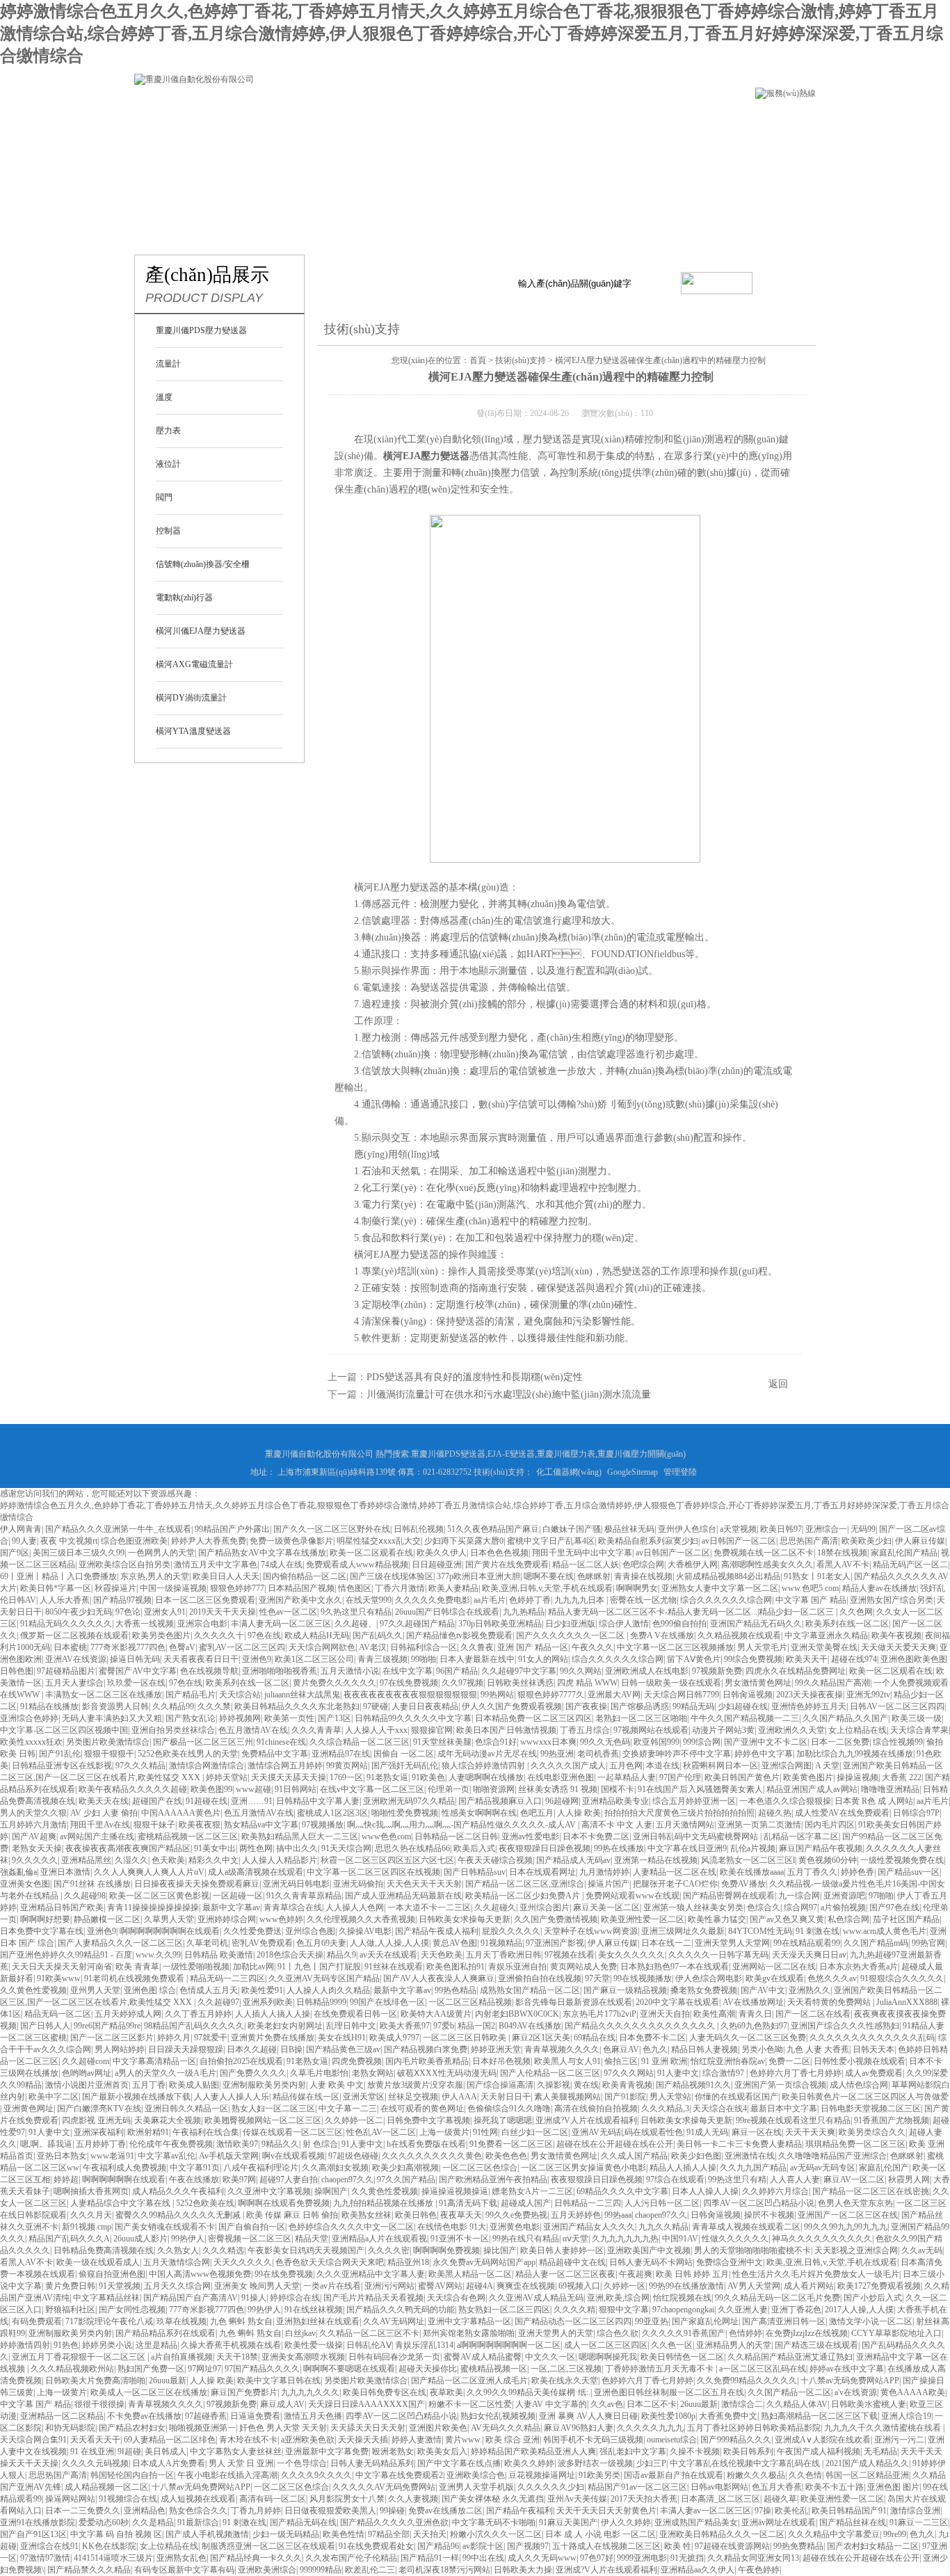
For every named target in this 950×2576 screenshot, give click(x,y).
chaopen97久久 (347, 2179)
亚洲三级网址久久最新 (683, 1931)
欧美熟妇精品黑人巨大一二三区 (300, 1837)
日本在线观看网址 (542, 1872)
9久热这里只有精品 (356, 1612)
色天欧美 (168, 1860)
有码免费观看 (37, 2321)
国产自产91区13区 (33, 2534)
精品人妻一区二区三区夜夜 (565, 2274)
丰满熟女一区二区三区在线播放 (104, 1695)
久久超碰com (86, 2061)
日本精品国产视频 (301, 1588)
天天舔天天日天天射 (368, 2428)
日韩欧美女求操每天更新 (465, 1919)
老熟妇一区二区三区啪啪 (641, 1718)
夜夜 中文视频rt (69, 1541)
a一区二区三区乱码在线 (763, 2369)
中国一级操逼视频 (173, 1588)
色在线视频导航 (209, 1671)
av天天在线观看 (388, 1955)
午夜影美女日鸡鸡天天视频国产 (306, 2250)
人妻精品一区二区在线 (675, 1872)
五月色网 (626, 1766)
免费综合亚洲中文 (730, 2262)
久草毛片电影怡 (319, 2073)
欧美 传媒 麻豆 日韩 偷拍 (292, 2215)
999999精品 (321, 2570)
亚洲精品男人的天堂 (734, 2345)
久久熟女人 (178, 2250)
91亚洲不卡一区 (460, 2239)
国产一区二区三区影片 (112, 2038)
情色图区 (355, 1588)
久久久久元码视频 (95, 2463)
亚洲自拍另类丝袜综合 (173, 1730)
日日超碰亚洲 (437, 1565)
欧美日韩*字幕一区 (56, 1588)
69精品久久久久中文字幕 (622, 2191)
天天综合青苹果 (919, 1730)
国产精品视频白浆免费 (426, 2049)
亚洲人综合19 (906, 2416)
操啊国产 (331, 2191)
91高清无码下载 (468, 2203)
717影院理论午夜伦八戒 (109, 2321)
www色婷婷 (281, 1919)
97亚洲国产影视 (555, 1943)
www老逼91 (112, 2156)
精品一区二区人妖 (586, 1565)
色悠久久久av (832, 1978)
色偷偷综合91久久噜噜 (509, 2109)
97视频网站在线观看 (651, 1730)
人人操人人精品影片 (280, 1860)
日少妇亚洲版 (570, 1624)
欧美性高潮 (714, 2014)
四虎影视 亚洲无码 (96, 2120)
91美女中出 (215, 1848)
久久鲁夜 (477, 1647)
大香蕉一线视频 (145, 1624)
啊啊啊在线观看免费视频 (284, 2203)
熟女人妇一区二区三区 (273, 2109)
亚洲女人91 (165, 1612)
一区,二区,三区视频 (566, 2369)
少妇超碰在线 (743, 1706)
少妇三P (651, 2463)
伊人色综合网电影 (709, 1978)
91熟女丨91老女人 (817, 1576)
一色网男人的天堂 (161, 1553)
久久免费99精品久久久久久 (747, 2381)
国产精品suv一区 (909, 1872)
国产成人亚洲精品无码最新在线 (403, 1896)
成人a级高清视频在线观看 (256, 1872)
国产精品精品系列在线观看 (166, 2333)
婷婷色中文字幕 (764, 1754)
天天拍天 (430, 2534)
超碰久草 (780, 2499)
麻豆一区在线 (757, 2132)
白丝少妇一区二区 (535, 2132)
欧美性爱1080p (668, 2416)
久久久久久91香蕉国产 (684, 2333)
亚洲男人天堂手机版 (476, 2487)
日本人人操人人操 (705, 2191)
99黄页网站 (347, 1766)
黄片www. (464, 2440)
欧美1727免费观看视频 (879, 2286)
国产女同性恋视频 (132, 2310)
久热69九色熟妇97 (754, 2026)
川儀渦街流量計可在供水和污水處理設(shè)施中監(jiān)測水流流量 (509, 1394)
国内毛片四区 (830, 1825)
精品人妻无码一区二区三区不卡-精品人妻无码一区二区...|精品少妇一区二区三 (692, 1612)
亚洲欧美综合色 (476, 2475)
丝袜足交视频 (413, 2097)
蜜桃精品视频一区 (494, 2369)
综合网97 (800, 1907)
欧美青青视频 (627, 2085)
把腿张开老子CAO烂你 (675, 1884)
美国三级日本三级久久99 (79, 1553)
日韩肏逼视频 (748, 1695)
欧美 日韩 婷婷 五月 (692, 2274)
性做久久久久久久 (735, 2239)
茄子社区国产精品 (906, 1919)
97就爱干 (211, 2038)
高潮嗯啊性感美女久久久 (767, 1565)
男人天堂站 (670, 2097)
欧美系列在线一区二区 (847, 1624)
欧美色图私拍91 (456, 1967)
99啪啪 (424, 1659)
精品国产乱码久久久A (69, 2239)
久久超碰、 (355, 1624)
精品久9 (341, 1955)
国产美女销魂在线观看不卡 (165, 2227)
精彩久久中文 (214, 1860)
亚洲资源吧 (844, 1896)
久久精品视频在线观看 (739, 1635)
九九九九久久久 (310, 2392)
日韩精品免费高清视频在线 (104, 2250)
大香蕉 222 (902, 1777)
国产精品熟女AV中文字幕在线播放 (262, 1553)
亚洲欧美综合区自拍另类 (124, 1565)
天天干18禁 (237, 2357)
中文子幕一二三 (348, 2109)
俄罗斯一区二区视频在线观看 (74, 1635)
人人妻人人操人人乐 (232, 2097)
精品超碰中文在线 (572, 2262)
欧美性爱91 (262, 1990)
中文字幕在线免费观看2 (399, 2475)
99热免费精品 (798, 2546)
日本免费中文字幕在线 (42, 1931)
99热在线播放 (619, 1848)
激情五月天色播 (313, 2416)
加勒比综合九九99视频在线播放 (855, 1754)
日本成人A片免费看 (169, 2463)
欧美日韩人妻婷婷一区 (562, 2250)
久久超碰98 (85, 1896)
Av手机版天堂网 (229, 2156)
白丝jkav (300, 2333)
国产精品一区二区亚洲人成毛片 (469, 2381)
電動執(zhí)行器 (184, 598)
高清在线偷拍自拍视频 (596, 2109)
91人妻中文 (678, 2073)
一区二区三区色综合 (480, 2168)
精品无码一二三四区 (227, 1978)
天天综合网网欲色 (322, 1647)
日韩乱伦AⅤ (369, 2345)
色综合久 (764, 1907)
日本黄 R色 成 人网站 (874, 1801)
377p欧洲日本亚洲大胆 (478, 1576)
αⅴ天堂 (575, 2239)
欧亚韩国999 (657, 1742)
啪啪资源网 (494, 1789)
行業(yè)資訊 (596, 121)
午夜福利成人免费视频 (124, 2168)
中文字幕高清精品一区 (154, 2061)
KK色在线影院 (109, 2546)
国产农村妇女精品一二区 (873, 2546)
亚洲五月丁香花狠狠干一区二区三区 (80, 2357)
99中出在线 (483, 2558)
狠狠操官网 (432, 1730)
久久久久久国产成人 (568, 1766)
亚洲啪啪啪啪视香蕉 (280, 1671)
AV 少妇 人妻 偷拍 (104, 1813)
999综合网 (702, 1742)
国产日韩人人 (45, 2026)
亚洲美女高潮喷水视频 (303, 2357)
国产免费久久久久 (253, 2073)
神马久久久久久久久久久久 (822, 2239)
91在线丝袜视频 (314, 2310)
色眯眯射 (594, 1576)
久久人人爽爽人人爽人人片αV (149, 1872)
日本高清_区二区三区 (720, 2499)
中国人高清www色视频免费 (200, 2274)
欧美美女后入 (442, 2451)
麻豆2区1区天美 (541, 2038)
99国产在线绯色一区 (387, 2002)
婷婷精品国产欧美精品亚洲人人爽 (533, 2451)
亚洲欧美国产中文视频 (649, 2250)
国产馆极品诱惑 (640, 1706)
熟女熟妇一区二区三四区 (504, 2310)
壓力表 (168, 431)
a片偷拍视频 (843, 1907)
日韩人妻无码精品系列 (372, 2463)
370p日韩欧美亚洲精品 (500, 1624)
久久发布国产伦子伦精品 (351, 2558)
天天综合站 (240, 1695)
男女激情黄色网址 (758, 1683)
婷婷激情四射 (25, 2345)
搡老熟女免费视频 (704, 1990)
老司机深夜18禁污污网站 (444, 2570)
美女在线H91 (342, 2038)
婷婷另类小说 (107, 2345)
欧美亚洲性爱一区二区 (643, 1919)
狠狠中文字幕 (624, 2310)
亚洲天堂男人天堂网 (732, 1943)
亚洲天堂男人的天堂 (556, 2333)
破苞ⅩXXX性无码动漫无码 (447, 2073)
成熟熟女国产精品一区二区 (530, 1990)
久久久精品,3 (665, 2109)
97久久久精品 (140, 1766)
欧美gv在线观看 (775, 1978)
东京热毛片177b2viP (599, 2014)
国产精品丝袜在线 (853, 2522)
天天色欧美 (442, 1955)
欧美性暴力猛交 (717, 1919)
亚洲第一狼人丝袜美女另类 (693, 1907)
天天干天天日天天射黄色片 (606, 2511)
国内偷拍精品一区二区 (305, 1576)
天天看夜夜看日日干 (201, 1659)
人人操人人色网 (355, 1907)
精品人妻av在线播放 (879, 1588)
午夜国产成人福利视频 (819, 2451)
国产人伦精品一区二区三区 (550, 2073)
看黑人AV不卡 (843, 1565)
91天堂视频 (120, 2286)
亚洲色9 (257, 1659)
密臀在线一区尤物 (643, 1600)
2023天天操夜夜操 (810, 1695)
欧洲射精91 (148, 2132)
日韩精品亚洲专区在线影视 (62, 1766)
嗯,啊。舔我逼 (46, 2144)
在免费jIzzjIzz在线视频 (807, 2333)
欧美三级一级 (917, 1718)
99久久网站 (581, 1671)
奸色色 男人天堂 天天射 (283, 2428)
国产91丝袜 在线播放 (92, 1884)
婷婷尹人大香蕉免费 (209, 1541)
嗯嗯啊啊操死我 (608, 2357)
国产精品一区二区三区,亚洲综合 (525, 1884)
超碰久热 (775, 1813)
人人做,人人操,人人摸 (389, 1943)
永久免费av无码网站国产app (484, 2262)
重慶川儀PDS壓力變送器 (201, 330)
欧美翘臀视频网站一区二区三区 (263, 2120)
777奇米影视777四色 (128, 1647)
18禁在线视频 (842, 1553)
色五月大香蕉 (777, 2487)
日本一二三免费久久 (83, 2511)
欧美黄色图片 (808, 1777)
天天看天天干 (95, 2440)
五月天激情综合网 (177, 2262)
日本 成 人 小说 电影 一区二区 (601, 2534)
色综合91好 (496, 1742)
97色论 (128, 1612)
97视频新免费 (717, 1671)
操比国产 (500, 2250)
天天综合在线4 (720, 2109)
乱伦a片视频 (753, 1848)
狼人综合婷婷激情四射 (484, 1766)
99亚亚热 (652, 2321)
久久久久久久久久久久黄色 (432, 2156)
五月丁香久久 (812, 1872)
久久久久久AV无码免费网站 (384, 2487)
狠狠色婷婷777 (237, 1588)
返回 (778, 1384)
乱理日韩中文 (351, 2026)
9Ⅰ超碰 (129, 2451)
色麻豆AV (621, 2049)
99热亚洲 (557, 1754)
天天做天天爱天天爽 (899, 1647)
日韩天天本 (873, 2049)
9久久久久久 (35, 1860)
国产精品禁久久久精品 (89, 2570)
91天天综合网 (346, 1848)
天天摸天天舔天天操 (289, 1777)
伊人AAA (459, 2097)
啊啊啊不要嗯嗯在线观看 (349, 2369)
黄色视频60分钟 (828, 1860)
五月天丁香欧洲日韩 (504, 1955)
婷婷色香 (858, 1872)
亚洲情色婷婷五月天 (809, 1706)
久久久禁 (214, 1706)
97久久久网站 (629, 2073)
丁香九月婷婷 (256, 2511)
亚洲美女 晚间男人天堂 (257, 2286)
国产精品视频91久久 (693, 2085)
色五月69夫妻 (321, 1943)
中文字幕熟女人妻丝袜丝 (236, 2451)
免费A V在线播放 (662, 1635)
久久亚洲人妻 (743, 2310)
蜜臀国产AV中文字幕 (138, 1671)
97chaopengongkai (683, 2310)
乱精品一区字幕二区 (801, 1837)
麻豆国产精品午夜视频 (821, 1848)
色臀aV (182, 1647)
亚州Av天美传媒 (577, 2499)
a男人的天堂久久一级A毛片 (166, 2073)
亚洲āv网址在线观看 (779, 2522)
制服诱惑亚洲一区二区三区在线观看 (268, 2546)
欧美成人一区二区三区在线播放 (149, 2392)
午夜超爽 (636, 2274)
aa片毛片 (490, 1600)
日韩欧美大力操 (523, 2570)
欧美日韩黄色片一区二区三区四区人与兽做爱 (865, 2097)
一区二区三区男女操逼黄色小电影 (583, 2168)
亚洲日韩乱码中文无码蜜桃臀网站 (697, 1837)
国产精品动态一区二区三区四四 (573, 2321)
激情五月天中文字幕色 (216, 1565)
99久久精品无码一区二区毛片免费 (778, 2298)
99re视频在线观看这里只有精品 (793, 2120)
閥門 (164, 497)
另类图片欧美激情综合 (108, 1742)
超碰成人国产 (526, 2203)
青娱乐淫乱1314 (424, 2345)
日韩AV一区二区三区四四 (897, 1706)
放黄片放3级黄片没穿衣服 (415, 2085)
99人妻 (24, 1541)
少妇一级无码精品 (286, 2534)
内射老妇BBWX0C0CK (517, 2014)
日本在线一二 (666, 1943)
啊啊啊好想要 (45, 1919)
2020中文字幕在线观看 (677, 2002)
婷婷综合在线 (295, 2298)
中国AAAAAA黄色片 (181, 1813)
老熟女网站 (373, 2073)
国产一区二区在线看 (813, 2014)
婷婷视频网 (240, 1718)
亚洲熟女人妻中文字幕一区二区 (720, 1588)
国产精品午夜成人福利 (437, 1931)
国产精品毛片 (191, 1695)
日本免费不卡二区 (652, 2038)
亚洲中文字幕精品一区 (469, 2321)
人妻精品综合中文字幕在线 (121, 2203)
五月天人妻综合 (74, 1683)
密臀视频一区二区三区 (250, 2239)
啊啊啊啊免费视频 (446, 2250)
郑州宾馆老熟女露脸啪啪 (469, 2333)
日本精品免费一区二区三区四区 (533, 1718)
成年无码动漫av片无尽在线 (487, 1754)
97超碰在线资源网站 (732, 2546)
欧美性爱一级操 (314, 2345)
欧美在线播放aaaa (752, 1872)
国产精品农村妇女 (132, 2428)
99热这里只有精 (737, 2179)
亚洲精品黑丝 (86, 1860)
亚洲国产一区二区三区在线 (848, 2215)
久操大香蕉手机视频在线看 (231, 2345)
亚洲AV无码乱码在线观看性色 (627, 2132)
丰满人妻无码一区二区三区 (281, 1624)
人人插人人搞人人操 (273, 2014)
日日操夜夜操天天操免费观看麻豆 (197, 1884)
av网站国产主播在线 (97, 1837)
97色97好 (597, 2558)
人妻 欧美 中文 (337, 2085)
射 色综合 (320, 2144)
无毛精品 (880, 2451)
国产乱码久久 (378, 1635)
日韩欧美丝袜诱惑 (520, 1683)
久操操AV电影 (365, 1931)
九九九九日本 (580, 1600)
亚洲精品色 (145, 2511)
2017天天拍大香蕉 (644, 2499)
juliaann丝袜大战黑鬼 (302, 1695)
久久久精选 (223, 2250)
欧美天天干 (807, 1659)
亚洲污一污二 (899, 2440)
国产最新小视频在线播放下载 (136, 2097)
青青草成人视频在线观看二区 (746, 2227)
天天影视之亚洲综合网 (856, 2250)
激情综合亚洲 (915, 2511)
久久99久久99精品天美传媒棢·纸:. (529, 2392)
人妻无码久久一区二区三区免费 (748, 2038)
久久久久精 (574, 2310)
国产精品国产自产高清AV (191, 2298)
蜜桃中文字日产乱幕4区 (551, 1541)
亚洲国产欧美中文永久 (300, 1600)
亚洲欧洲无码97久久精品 (409, 1801)
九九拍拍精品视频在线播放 (384, 2203)
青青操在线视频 (643, 1576)
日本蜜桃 (70, 1647)
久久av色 (607, 2404)
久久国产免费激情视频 (556, 1919)
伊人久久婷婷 (626, 2522)
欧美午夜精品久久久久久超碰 (133, 1789)
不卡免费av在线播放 (144, 2416)
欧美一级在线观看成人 (98, 2262)
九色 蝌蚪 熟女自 (241, 2321)
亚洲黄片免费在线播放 (273, 2038)
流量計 (168, 364)
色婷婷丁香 (530, 1600)
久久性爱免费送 (252, 1931)
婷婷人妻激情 (417, 2440)
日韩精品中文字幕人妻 (318, 1801)
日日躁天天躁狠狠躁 (186, 2049)
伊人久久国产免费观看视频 (512, 1706)
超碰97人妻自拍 (289, 2179)
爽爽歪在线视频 (526, 2286)
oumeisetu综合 (672, 2440)
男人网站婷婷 (120, 2049)
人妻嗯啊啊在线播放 (486, 1777)
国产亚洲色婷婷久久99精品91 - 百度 (66, 1955)
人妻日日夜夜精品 (425, 1706)
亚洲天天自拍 (665, 2014)
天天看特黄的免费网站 (830, 2002)
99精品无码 (693, 1706)
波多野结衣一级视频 (595, 2463)
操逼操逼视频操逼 (455, 2191)
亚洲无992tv (868, 1695)
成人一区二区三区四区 (606, 2345)
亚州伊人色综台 (687, 1529)
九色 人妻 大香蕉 (818, 2049)
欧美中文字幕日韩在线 (279, 2381)
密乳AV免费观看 (262, 1943)
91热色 (66, 2345)
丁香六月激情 (400, 1588)
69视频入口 (579, 2286)
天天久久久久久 (243, 2262)
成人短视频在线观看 (198, 2499)
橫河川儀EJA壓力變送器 (201, 631)
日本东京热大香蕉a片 (859, 1967)
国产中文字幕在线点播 (459, 2463)
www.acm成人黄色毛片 (885, 1931)
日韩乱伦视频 (419, 1529)
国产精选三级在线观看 (816, 2345)
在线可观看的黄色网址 (422, 2109)
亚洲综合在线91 (49, 2546)
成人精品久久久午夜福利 (178, 2191)
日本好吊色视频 (501, 2061)
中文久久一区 (550, 2357)
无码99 (863, 1529)
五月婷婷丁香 (101, 2144)
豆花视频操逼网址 (542, 2475)
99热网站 (497, 1695)
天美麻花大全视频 (168, 2120)
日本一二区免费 (840, 1742)
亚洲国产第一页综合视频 (780, 2085)
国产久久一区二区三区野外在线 (332, 1529)
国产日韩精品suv (475, 1872)
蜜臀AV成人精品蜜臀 (483, 2357)
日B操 (291, 2049)
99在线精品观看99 (807, 1943)
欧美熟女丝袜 (367, 2215)
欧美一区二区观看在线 (371, 1553)
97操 (763, 2511)
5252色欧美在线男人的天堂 (188, 1754)
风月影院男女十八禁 (347, 2499)
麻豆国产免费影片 (244, 2392)
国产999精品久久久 (736, 2440)
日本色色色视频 (499, 1553)
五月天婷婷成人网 (128, 2014)
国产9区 (15, 1553)
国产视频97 (528, 2546)
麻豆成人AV (282, 2404)
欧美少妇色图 (696, 2156)
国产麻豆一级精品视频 (625, 1990)
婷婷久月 (174, 2038)
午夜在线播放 (194, 2179)
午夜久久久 (593, 1647)
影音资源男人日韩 (115, 1706)
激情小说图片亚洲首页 (87, 2085)
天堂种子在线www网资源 (591, 1931)
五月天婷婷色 (576, 2215)
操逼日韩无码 (135, 1659)
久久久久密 (389, 2250)
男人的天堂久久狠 (33, 1813)
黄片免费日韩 (70, 2286)
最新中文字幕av (231, 1907)
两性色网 (256, 1848)
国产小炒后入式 (873, 2298)
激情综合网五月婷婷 (285, 1766)
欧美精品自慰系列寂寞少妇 (648, 1541)
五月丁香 (149, 2085)
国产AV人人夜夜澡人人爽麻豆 (439, 1978)
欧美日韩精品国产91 (849, 2511)
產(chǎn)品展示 (395, 121)
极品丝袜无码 (629, 1529)
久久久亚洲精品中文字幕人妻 (371, 2274)
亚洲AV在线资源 (76, 1659)
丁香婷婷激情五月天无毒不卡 (660, 2369)
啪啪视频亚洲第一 (202, 2428)
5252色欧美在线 (205, 2203)
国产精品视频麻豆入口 (500, 1801)
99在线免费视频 (284, 2274)
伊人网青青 (21, 1529)
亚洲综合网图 (787, 1766)
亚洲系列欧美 (268, 2002)
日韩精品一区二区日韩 (456, 1837)
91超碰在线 (207, 1801)
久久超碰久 (495, 1907)
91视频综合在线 (128, 2499)
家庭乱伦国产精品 (904, 1553)
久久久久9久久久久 (316, 2475)
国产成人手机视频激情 (207, 2534)
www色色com (386, 1837)
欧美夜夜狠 (200, 1825)
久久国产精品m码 (876, 1943)
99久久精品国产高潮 (832, 1683)
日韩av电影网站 (719, 2487)
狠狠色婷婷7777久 (551, 1695)
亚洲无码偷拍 (358, 1884)
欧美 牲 (678, 2546)
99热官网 (928, 1943)
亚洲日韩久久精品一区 (186, 2109)
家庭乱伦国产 (884, 2168)
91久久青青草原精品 (304, 1896)
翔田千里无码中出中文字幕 (582, 1553)
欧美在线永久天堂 (565, 2381)
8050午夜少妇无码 (79, 1612)
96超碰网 (562, 1801)
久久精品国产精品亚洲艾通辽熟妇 (790, 2357)
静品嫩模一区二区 (107, 1919)
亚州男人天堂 (95, 1990)
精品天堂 (312, 2239)
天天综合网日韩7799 (682, 1695)
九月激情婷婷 (604, 1872)
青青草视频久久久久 (562, 2049)
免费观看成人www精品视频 (357, 1565)
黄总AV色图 (455, 1943)
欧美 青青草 (137, 1967)
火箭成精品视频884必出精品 (728, 1576)
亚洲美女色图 (25, 1884)
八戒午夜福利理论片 (261, 2168)
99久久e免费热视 (516, 2215)
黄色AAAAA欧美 (913, 2392)
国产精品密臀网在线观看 (729, 1896)
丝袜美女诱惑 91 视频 (558, 1789)
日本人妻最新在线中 (477, 1659)
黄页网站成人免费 (583, 1967)
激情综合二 (742, 2404)
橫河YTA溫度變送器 (193, 731)
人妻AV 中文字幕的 (551, 2404)
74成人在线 (282, 1565)
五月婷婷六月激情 (33, 1825)
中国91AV (680, 2239)
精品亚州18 (408, 2262)
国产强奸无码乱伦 (405, 1766)
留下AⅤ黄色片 (694, 1659)
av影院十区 (483, 2546)
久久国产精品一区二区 (789, 2392)
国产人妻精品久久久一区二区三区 (120, 1943)
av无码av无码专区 (823, 2168)
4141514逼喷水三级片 (113, 2558)
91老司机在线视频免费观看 (135, 1978)
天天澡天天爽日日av (809, 1955)
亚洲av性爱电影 (530, 1837)
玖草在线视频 (182, 2321)
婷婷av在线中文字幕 (847, 2369)
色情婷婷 (746, 2333)
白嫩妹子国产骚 (572, 1529)
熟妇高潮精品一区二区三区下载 (819, 2416)
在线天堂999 (369, 1600)
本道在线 (663, 1766)
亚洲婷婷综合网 (227, 1919)
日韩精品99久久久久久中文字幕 (413, 1718)
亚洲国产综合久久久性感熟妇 (845, 2026)
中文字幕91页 (195, 2168)
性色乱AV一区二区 (381, 2132)
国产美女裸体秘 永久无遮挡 (493, 2499)
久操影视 (554, 2085)
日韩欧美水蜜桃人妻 (869, 2404)
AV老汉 (373, 1647)
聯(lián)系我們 (262, 164)
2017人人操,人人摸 (859, 2310)
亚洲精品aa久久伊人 (698, 2570)
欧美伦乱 (791, 2511)
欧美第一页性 (289, 1718)
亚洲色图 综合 (150, 1990)
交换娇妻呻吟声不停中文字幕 (677, 1754)
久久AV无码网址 (394, 2321)
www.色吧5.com (810, 1588)
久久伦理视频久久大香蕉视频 (361, 1919)
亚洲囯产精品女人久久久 (589, 2227)
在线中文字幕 (408, 1671)
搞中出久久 (297, 1848)
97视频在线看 (570, 1955)
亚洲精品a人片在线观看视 (379, 2239)
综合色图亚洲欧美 (134, 1541)
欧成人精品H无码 (317, 1635)
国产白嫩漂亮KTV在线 (99, 2109)
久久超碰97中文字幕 (519, 1671)
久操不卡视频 (695, 2451)
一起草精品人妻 (627, 1777)
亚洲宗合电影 (202, 1624)
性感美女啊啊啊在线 (479, 1813)
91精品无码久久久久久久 (66, 1624)
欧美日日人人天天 (226, 1576)
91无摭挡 (687, 2558)
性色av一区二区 (288, 1612)
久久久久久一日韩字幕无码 (718, 1955)
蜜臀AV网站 (440, 2286)
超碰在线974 (854, 1659)
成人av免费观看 (874, 2073)
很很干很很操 (99, 2404)
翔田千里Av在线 (100, 1825)
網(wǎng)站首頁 (187, 121)
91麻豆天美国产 (568, 2522)
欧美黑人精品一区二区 (470, 2274)
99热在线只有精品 (526, 2239)
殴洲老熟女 (393, 2451)
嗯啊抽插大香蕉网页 (91, 2191)
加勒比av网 (253, 1967)
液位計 (168, 464)
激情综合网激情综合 (207, 1766)
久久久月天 (91, 2215)
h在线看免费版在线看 (426, 2144)
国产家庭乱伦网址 (705, 2321)
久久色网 (856, 1612)
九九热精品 (524, 1612)
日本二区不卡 (652, 2404)
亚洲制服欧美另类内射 (264, 2085)
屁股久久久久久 (511, 1931)
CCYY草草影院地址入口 (896, 2333)
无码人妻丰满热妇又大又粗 (112, 1718)
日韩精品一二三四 (588, 2203)
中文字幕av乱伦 (167, 2156)
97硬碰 (376, 1706)
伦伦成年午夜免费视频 (171, 2144)
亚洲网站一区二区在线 (774, 1967)
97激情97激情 (45, 2558)
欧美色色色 (506, 2156)
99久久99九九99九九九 (846, 2227)
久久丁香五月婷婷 (198, 2014)
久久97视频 (462, 1683)
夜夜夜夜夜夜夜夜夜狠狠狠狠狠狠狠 (410, 1695)
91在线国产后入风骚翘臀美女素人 (700, 1789)
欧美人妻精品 (453, 1588)
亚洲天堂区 (364, 2097)
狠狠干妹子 (154, 1825)
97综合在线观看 (675, 2179)
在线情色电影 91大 (452, 2227)
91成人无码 (707, 2132)
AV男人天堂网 (754, 2286)
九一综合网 (799, 1896)
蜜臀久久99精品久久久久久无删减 (179, 2215)
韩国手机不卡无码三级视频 (593, 2440)
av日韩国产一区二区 (739, 1541)
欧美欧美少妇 (867, 1541)
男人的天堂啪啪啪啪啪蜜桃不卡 (752, 2250)
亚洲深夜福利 (99, 2132)
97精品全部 (389, 2534)
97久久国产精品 (406, 2179)
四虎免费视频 (357, 2061)
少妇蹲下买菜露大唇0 (464, 1541)
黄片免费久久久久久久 (335, 1683)
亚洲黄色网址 (29, 2109)
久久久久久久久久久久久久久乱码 (872, 2038)
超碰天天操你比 (428, 2369)
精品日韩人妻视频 (705, 2049)
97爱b (444, 2026)
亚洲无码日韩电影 (296, 1884)
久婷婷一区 (625, 2286)
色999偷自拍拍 (679, 1624)
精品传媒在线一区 (306, 2097)
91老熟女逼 (387, 1777)
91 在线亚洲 (92, 2451)
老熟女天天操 (37, 1848)
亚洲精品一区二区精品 (62, 2416)
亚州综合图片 (545, 1907)
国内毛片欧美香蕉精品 (427, 2061)
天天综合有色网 (456, 2298)
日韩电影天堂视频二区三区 (871, 2109)
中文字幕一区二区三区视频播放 (675, 1647)
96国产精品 (457, 1671)
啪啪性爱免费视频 (405, 1813)
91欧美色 (428, 1777)
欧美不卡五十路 (835, 2487)
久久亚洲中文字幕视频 (269, 2191)
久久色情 (805, 2475)
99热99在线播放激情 (686, 2286)
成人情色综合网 (859, 2085)
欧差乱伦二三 (370, 2570)
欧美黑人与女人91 (567, 2061)
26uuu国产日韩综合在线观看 (447, 1612)
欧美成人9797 (394, 2038)
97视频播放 (323, 1825)
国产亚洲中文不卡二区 (766, 1742)
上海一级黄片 (444, 2132)
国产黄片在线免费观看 (507, 1565)
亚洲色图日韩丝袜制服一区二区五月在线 (669, 2392)
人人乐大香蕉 (65, 1600)
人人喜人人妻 (795, 2179)
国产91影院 (625, 2097)
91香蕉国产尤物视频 (892, 2120)
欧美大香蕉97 (405, 2026)
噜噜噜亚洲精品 (890, 1789)
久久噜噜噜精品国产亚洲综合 (832, 2156)
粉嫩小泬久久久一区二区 (496, 2534)
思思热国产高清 (809, 1541)
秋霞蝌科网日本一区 (720, 1766)
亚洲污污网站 (389, 2286)
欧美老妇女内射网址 (285, 2026)
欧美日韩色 (416, 2215)
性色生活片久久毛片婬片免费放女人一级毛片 (816, 2274)
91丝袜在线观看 (394, 1967)
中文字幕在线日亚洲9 (687, 1848)
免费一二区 (789, 2061)
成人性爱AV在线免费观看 (842, 1813)
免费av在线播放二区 (445, 2511)
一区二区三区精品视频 (470, 2002)
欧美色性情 (344, 2534)
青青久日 (755, 2014)
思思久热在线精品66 (412, 1848)
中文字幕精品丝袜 (106, 2298)
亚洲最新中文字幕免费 (327, 2451)
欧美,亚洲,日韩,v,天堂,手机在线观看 (547, 1588)
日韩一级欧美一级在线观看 (671, 1683)
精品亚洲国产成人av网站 (812, 1789)
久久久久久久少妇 (551, 2487)
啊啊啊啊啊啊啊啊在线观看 (170, 1931)
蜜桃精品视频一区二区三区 (188, 1837)
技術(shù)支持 (692, 121)
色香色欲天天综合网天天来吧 (330, 2262)
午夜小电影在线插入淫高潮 (227, 2475)
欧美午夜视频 (896, 1635)
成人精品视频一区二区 (106, 2487)
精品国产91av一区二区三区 (637, 2487)
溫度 (164, 397)
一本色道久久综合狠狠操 (785, 1801)
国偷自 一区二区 (404, 1754)
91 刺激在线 (818, 1931)
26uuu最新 (168, 2381)
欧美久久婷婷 (529, 2463)
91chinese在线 (281, 1742)
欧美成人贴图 (194, 2085)
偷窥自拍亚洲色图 (112, 2274)
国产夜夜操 (586, 1706)
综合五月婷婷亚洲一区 (694, 1801)
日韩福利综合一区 (424, 1647)
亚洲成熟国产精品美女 (696, 2522)
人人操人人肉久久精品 (328, 1990)
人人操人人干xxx (376, 1730)
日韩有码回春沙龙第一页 (394, 2357)
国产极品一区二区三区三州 (203, 1742)
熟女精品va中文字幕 (261, 1825)
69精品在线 (595, 2038)
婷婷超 (66, 2179)
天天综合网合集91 (33, 2440)
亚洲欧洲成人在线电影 (647, 1671)
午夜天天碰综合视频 (495, 1860)
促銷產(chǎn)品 (498, 121)
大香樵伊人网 (693, 1565)
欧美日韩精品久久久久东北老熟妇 (297, 1706)
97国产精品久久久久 (262, 2369)
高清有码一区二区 (273, 2499)
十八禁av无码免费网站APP (850, 2381)
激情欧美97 (237, 2144)
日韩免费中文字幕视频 (428, 2120)
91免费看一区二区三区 (511, 2144)
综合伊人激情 (624, 1624)
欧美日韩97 (781, 1529)
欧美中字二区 (54, 2097)
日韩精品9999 (321, 2002)
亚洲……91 (252, 1801)
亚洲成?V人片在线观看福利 (586, 2120)
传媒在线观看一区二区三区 (293, 2132)
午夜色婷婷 (759, 2570)
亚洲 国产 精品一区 (533, 1647)
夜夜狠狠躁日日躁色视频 (545, 1848)
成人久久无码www (542, 2558)
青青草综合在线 (293, 1907)
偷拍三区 (621, 2061)
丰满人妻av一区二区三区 (706, 2511)
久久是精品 (153, 2522)
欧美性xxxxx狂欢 (31, 1742)
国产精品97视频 (122, 1600)
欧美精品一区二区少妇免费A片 (524, 1896)
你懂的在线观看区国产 (736, 2097)
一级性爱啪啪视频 (196, 1967)
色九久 (655, 2049)
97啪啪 (881, 1896)
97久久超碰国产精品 (417, 1624)
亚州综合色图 (310, 1931)
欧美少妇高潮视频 (405, 2168)
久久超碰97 (218, 2002)
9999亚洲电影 (642, 2558)
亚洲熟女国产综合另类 (892, 1600)
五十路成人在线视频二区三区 (606, 2546)
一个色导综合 (302, 2463)
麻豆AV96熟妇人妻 (579, 2428)
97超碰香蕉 (206, 2416)
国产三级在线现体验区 (392, 1576)
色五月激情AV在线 (253, 1730)
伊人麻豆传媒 (920, 1541)
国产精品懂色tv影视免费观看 (459, 1635)
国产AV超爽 (34, 1837)
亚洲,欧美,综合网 (618, 2298)
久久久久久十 (219, 1635)
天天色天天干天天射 (424, 1884)
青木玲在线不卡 (248, 2440)
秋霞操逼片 (115, 1588)
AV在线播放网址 (753, 2002)
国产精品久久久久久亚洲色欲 (394, 2522)
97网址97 (204, 2369)
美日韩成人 (166, 2451)
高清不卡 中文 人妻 (617, 1825)
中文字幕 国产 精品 (811, 1600)
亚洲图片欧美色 (438, 2428)
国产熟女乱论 (191, 1718)
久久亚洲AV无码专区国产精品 (324, 1978)
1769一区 (346, 1777)
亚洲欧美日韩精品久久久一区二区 (722, 2534)
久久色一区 (672, 2345)
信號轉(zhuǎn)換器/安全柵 (203, 564)
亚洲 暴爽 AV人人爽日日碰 (588, 2416)
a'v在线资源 (856, 2392)
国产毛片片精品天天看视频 (373, 2298)
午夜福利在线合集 (206, 2132)
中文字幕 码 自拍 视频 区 (116, 2534)
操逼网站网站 (70, 2499)
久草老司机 (207, 1943)
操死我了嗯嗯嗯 (503, 2120)
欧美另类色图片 (161, 1635)
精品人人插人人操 (683, 2168)
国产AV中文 (763, 1990)
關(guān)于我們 (292, 121)
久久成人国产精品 (634, 2156)
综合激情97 (724, 2073)
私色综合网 (848, 1919)
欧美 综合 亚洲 (513, 2440)
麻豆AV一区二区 (854, 2179)
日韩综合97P (916, 1813)
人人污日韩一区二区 (662, 2203)
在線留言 (173, 164)
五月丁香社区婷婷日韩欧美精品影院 (754, 2428)
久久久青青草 (316, 1730)
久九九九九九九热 (625, 2239)
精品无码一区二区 (58, 2014)
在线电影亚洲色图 (561, 1777)
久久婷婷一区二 (354, 2120)
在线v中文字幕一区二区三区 (372, 1789)
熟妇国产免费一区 (151, 2369)
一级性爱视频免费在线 (902, 1860)
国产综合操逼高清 (500, 2085)
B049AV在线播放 (530, 2026)
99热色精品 (456, 1990)
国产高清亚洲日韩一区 (784, 2321)
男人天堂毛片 (762, 1647)
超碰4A (480, 2286)
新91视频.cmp (87, 2227)
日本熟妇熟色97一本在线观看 (675, 1967)
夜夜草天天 (461, 2215)
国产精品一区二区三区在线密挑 (871, 2191)
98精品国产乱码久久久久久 (194, 2026)
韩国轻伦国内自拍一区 (132, 2475)
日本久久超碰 (252, 2049)
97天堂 (597, 1978)
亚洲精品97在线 (341, 1754)
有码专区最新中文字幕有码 (184, 2570)
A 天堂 (827, 1766)
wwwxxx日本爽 (548, 1742)
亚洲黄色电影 (515, 2227)
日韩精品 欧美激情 (219, 1955)
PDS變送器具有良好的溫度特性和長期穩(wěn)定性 (475, 1377)
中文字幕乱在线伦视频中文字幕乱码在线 (746, 2463)
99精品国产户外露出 (232, 1529)
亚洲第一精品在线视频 (656, 1860)
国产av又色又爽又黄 (787, 1919)
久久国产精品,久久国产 (845, 1718)
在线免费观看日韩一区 (355, 2014)
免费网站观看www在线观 (633, 1896)
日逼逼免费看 (255, 2416)
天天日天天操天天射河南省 (62, 1967)
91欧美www (59, 1978)
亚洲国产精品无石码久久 (756, 1624)
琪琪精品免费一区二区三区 (855, 2144)
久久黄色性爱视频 (33, 1990)
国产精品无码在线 (303, 2522)
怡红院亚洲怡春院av (728, 2061)
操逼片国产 (609, 1884)
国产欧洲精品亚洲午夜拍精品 (493, 2179)
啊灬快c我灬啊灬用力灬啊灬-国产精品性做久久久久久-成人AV (462, 1825)
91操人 (254, 2298)
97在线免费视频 (409, 1683)
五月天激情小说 (350, 1671)
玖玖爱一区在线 (136, 1683)
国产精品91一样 (430, 2558)
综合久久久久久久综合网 (726, 1600)
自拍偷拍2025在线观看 (241, 2061)
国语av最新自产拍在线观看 (674, 2475)
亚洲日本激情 (65, 1872)
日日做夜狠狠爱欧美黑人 (330, 2511)
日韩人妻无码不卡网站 (651, 2262)
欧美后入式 (474, 1848)
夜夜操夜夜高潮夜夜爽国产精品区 (128, 1848)
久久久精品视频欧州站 (72, 2369)
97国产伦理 (680, 1777)
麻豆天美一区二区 (606, 1907)
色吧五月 (537, 1813)
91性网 (485, 2132)
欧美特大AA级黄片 (436, 2014)
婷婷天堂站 (227, 1777)
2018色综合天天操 (290, 1955)
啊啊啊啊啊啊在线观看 (124, 2179)
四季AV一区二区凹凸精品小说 (759, 2203)
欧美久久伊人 (442, 1553)
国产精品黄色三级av (343, 2049)
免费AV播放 (743, 1884)
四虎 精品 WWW (587, 1683)
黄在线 (586, 2085)
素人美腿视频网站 (567, 2097)
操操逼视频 (858, 1777)
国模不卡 (618, 1789)
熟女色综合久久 (198, 2511)
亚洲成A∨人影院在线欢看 (823, 2440)
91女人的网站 (543, 1659)
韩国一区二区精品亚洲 (867, 2475)
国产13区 (335, 1718)
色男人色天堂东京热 (855, 2203)
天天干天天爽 (810, 2132)
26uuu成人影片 (140, 2239)
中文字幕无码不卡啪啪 (494, 2522)
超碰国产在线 (157, 1801)
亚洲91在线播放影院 (38, 2522)
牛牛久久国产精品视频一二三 (745, 1718)
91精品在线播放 (49, 1706)
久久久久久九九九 (650, 2428)
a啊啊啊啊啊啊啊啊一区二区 (509, 2345)
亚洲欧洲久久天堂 (791, 1730)
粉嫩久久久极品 (756, 2475)
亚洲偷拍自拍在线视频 (540, 1978)
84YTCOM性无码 (760, 1931)
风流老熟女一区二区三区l (748, 1860)
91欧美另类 (599, 2475)
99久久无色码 (605, 1742)
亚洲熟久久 (810, 1990)
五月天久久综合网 (177, 2286)
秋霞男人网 (909, 2179)
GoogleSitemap (633, 1472)
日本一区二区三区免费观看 (205, 1600)
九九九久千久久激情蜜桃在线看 (884, 2428)
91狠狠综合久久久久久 (902, 1978)
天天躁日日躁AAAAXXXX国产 (367, 2404)
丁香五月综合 (585, 1730)
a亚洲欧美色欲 (308, 2440)
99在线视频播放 (643, 1978)
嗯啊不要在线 (549, 1576)
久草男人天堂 (169, 1919)
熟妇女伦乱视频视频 (498, 2416)
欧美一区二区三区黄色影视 (159, 1896)
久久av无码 (922, 2250)
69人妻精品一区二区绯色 (170, 2440)
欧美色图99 (211, 1789)
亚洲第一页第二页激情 (759, 1825)
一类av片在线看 (332, 2286)
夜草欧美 (446, 2392)
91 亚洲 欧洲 (664, 2061)
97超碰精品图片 (66, 1671)
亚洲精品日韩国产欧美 (62, 1907)
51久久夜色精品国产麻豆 (493, 1529)
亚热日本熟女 (62, 2156)
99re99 (895, 2534)
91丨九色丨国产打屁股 (319, 1967)
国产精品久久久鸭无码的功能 (401, 2310)
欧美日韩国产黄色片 (742, 1777)
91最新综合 (198, 2522)
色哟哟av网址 (87, 2073)
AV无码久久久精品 (506, 2428)
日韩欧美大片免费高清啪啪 (95, 2381)
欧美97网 (239, 2179)
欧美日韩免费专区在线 (385, 2392)
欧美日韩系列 (748, 2451)
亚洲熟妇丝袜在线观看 (318, 2321)
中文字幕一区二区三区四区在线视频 (373, 1872)
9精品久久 (280, 2144)
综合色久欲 (618, 2333)
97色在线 (264, 1635)
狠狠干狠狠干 (109, 1754)
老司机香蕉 (598, 1754)
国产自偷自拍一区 (252, 2227)
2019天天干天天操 (223, 1612)
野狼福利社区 (70, 2310)
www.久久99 (158, 1955)
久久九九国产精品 (753, 2168)
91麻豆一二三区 (919, 2522)
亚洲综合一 (826, 1529)
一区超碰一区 (238, 1896)
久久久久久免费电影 (433, 1600)
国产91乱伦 (60, 1754)
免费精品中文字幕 (275, 1754)
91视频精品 (501, 1943)
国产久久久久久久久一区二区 (571, 1635)
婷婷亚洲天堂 (496, 2049)
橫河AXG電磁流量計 (194, 664)
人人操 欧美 (579, 1813)
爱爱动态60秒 (104, 2522)
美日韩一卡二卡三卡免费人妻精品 (739, 2144)
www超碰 (253, 1789)
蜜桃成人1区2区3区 (332, 1813)
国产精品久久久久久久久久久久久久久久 (641, 2026)
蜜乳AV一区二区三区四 (242, 1647)
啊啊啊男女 (637, 1588)
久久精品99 (173, 1706)
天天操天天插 (363, 2440)
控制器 (168, 531)
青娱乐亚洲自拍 (517, 1967)
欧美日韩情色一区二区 (682, 2357)
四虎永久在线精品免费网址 (796, 1671)
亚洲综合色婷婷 (29, 1718)
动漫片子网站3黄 (723, 1730)
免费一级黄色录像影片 (291, 1541)
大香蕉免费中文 (728, 2416)
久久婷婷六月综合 (775, 2191)
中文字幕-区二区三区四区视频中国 (64, 1730)
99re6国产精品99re (107, 2026)
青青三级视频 (383, 1659)
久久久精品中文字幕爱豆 (834, 2534)
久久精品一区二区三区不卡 (369, 2333)
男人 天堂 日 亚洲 (241, 2463)
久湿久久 (131, 1860)
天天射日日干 (506, 2097)
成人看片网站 (809, 2286)
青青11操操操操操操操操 (153, 1907)
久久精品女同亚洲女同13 (753, 2558)
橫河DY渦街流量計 (191, 698)
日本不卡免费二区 (596, 1837)
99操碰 (392, 2511)
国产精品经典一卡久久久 (256, 2558)
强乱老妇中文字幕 (633, 2451)
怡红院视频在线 (682, 2298)
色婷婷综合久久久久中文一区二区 (351, 2227)
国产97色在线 (894, 1907)
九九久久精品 (663, 2227)
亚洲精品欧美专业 (615, 1801)
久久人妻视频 (413, 2499)
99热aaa (618, 2215)
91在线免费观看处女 (376, 2546)
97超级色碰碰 (353, 2156)
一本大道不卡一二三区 (429, 1907)
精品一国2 (476, 2026)
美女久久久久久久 (631, 1955)
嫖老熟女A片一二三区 (532, 2191)
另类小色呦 (762, 2049)
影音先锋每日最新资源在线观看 (574, 2002)
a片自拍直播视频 (182, 2357)
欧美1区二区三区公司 (314, 1659)
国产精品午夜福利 (520, 2511)
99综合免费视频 (753, 1659)
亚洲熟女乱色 (182, 2558)
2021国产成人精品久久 (867, 2463)
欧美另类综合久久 (872, 2132)
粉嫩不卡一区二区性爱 (470, 2404)
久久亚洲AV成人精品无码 (536, 2298)
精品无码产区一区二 (910, 1565)
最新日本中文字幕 (784, 2109)
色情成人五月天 (209, 1990)
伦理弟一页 (449, 1789)
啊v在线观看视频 (293, 2156)
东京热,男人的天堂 (155, 1576)
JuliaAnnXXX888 (907, 2002)
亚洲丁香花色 (796, 2310)
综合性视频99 (898, 1742)
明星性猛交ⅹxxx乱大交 (379, 1541)
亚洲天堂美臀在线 (824, 1647)
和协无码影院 (70, 2428)
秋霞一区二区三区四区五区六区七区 (387, 1860)
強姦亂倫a (18, 1872)
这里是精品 (156, 2345)
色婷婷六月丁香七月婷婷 (796, 2073)
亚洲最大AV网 (614, 1695)
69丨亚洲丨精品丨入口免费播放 (58, 1576)
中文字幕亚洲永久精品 (826, 1635)
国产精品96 (438, 2546)
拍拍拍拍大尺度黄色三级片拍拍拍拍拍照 (679, 1813)
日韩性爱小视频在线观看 (860, 2061)
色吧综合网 (643, 1565)
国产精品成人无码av (573, 1860)
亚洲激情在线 (750, 2156)
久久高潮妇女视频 (335, 2168)
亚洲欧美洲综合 (267, 2570)
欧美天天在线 (104, 1801)
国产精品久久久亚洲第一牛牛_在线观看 (118, 1529)
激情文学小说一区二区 (871, 2321)
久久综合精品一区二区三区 (360, 1742)
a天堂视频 (738, 1529)
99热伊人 (188, 2239)
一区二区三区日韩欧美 (466, 2038)
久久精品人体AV (797, 2404)
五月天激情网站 (685, 1825)
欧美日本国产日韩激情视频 (506, 1730)
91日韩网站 (296, 1789)
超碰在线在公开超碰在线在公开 (615, 2144)
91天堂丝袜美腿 (442, 1742)
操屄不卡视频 (769, 2215)
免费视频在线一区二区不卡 (764, 1553)
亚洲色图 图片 (893, 2487)
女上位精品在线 (858, 1730)
